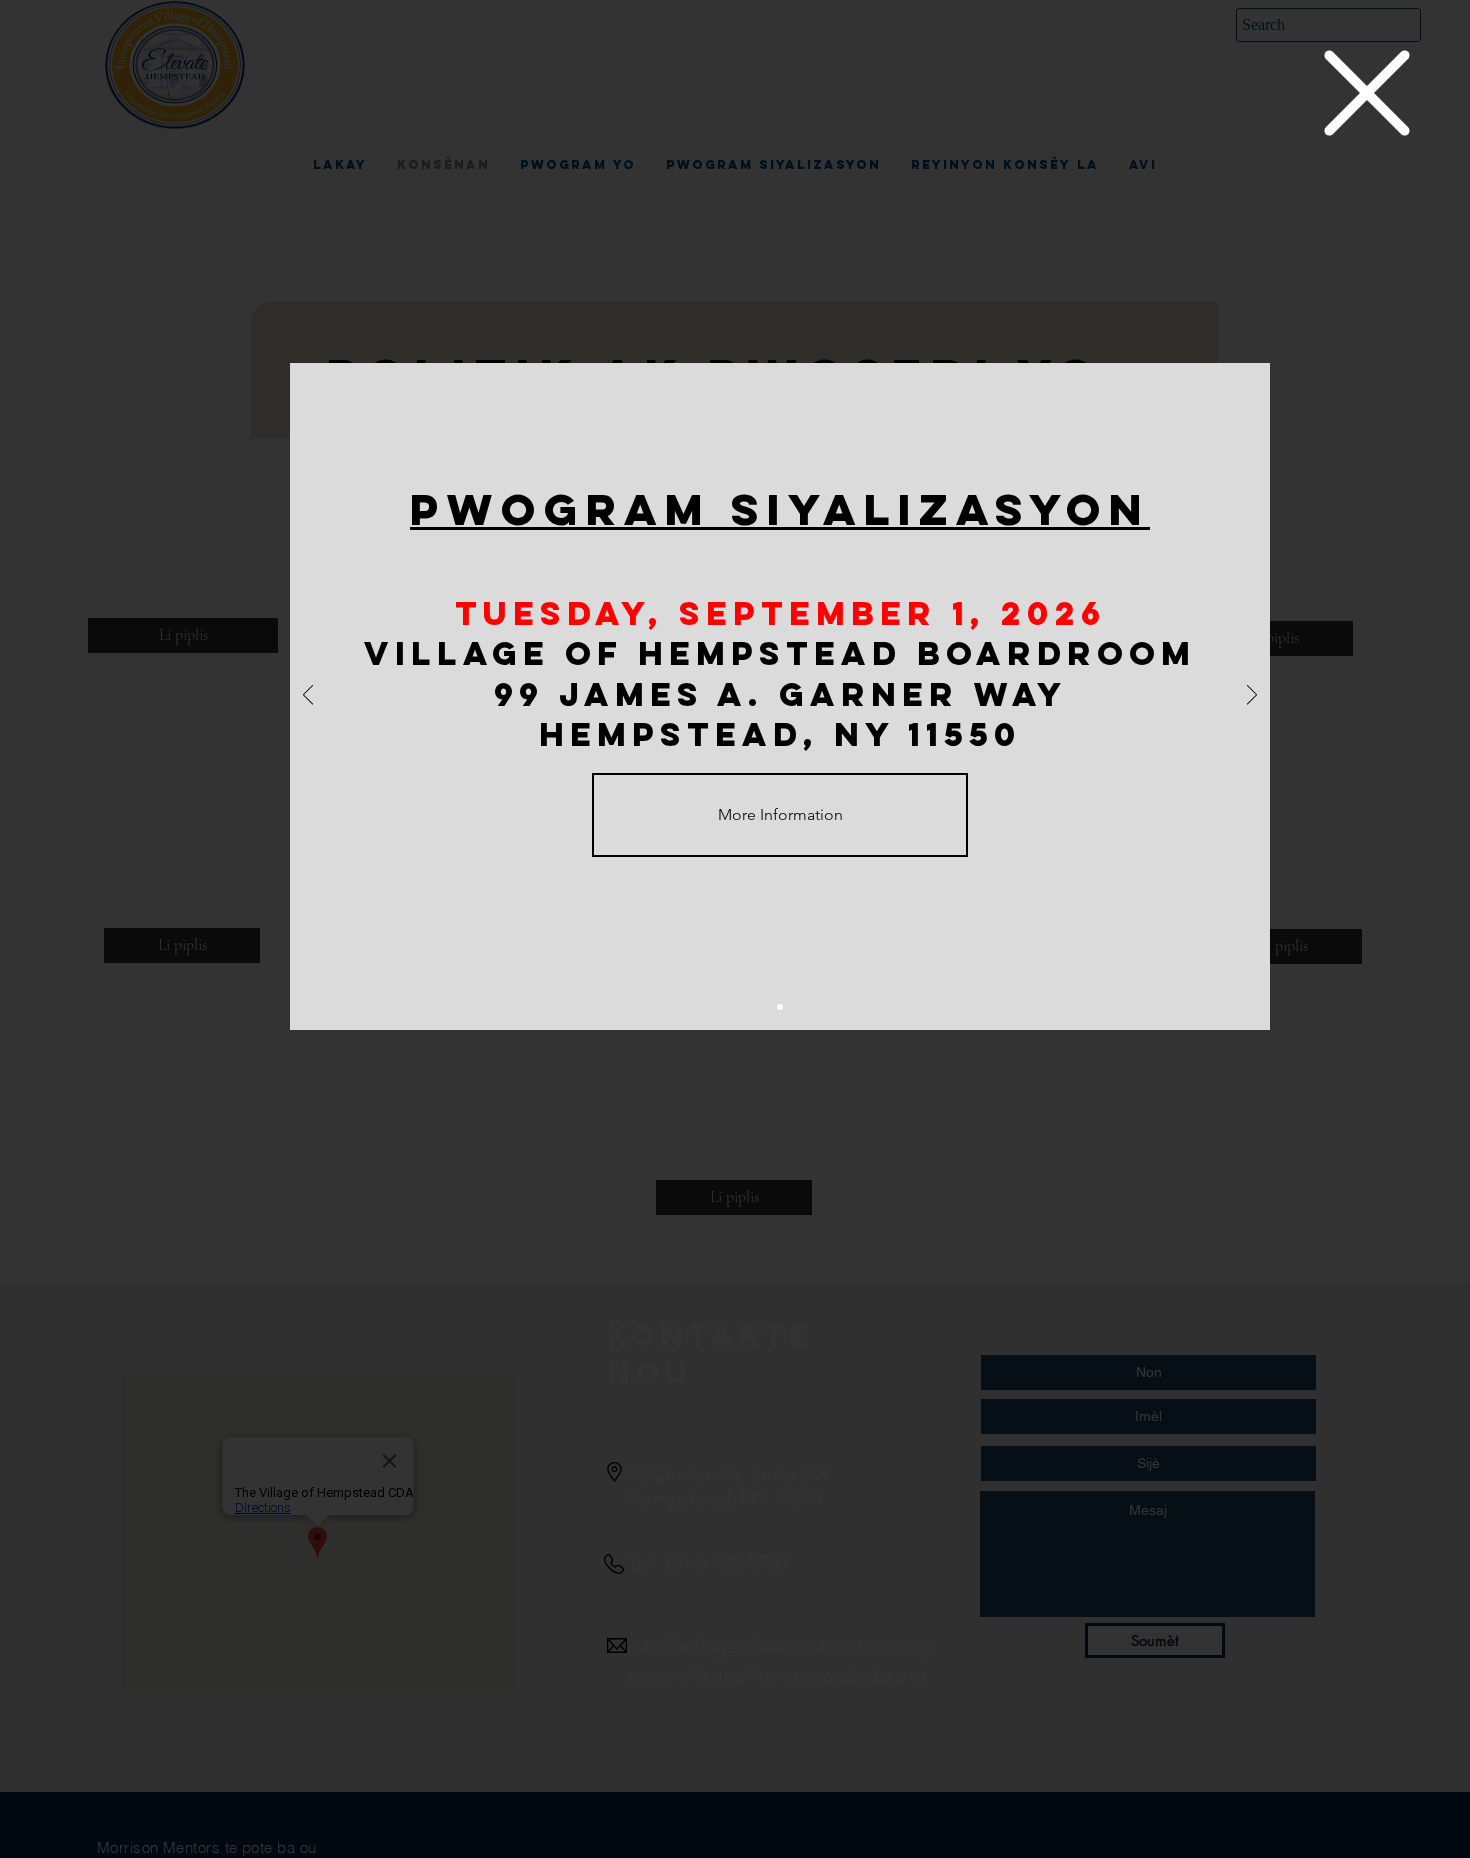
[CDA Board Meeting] (780, 1007)
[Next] (1252, 696)
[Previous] (308, 696)
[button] (1367, 93)
